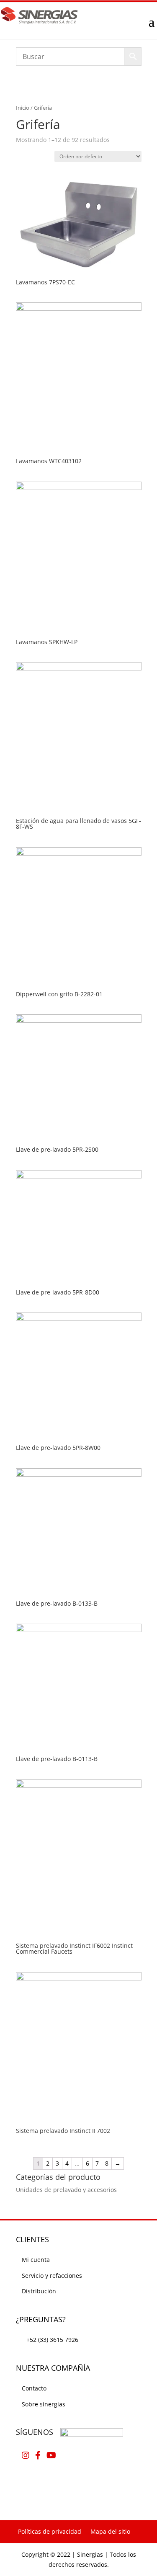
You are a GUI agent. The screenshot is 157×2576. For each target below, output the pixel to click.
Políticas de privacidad (50, 2531)
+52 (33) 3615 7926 (52, 2340)
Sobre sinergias (44, 2404)
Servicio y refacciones (52, 2276)
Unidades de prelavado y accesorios (66, 2190)
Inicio (23, 108)
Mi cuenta (36, 2260)
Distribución (39, 2291)
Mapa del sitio (110, 2531)
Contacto (34, 2388)
